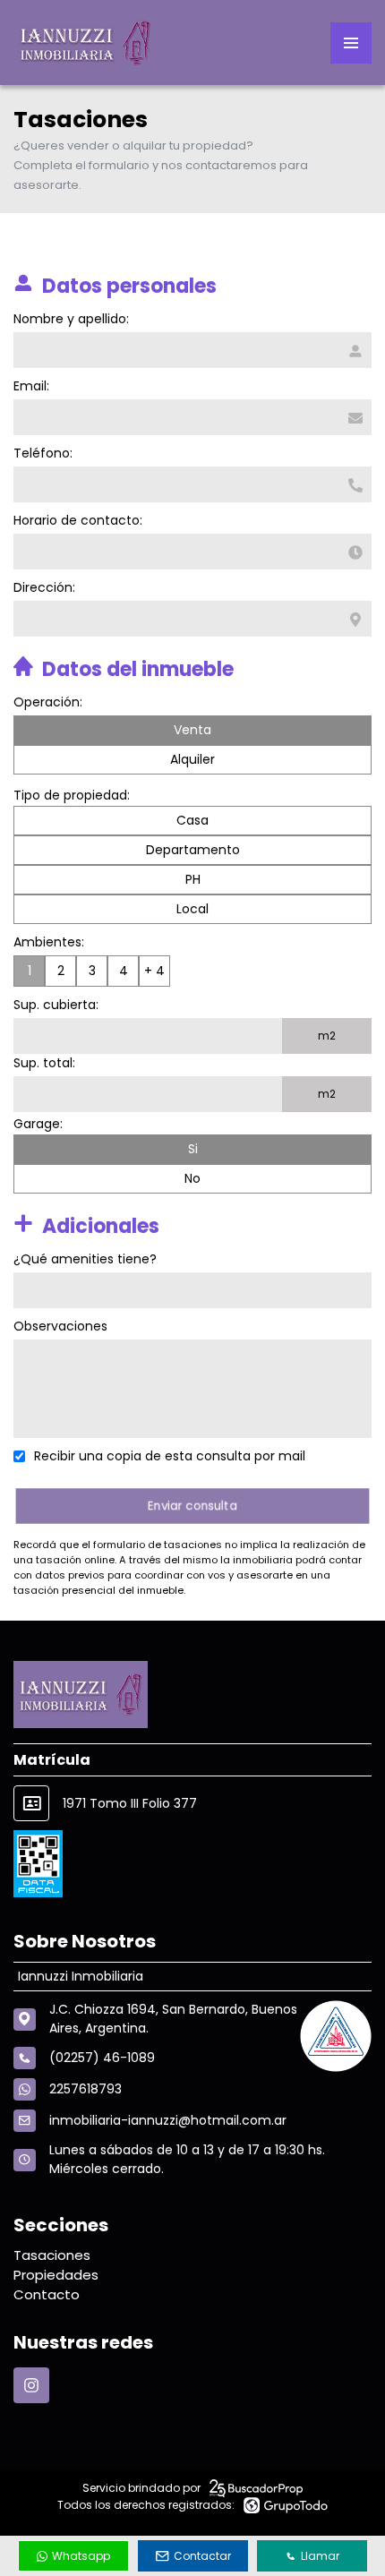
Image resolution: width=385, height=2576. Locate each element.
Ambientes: (49, 942)
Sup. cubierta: (56, 1005)
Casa (192, 820)
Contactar (202, 2556)
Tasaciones (52, 2255)
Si (193, 1149)
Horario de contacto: (78, 520)
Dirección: (44, 587)
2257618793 (86, 2089)
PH (193, 879)
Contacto (47, 2294)
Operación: (48, 702)
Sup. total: (44, 1063)
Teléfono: (43, 453)
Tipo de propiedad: (72, 795)
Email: (31, 386)
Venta (192, 730)
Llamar (320, 2556)
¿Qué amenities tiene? (85, 1259)
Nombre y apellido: (71, 319)
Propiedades (56, 2275)
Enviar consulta (193, 1506)
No (192, 1178)
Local (192, 909)
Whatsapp (81, 2556)
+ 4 (154, 971)
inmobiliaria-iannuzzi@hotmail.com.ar (168, 2120)
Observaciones (60, 1326)
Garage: (38, 1124)
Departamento (193, 850)
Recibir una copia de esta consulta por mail (170, 1456)
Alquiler (192, 759)
